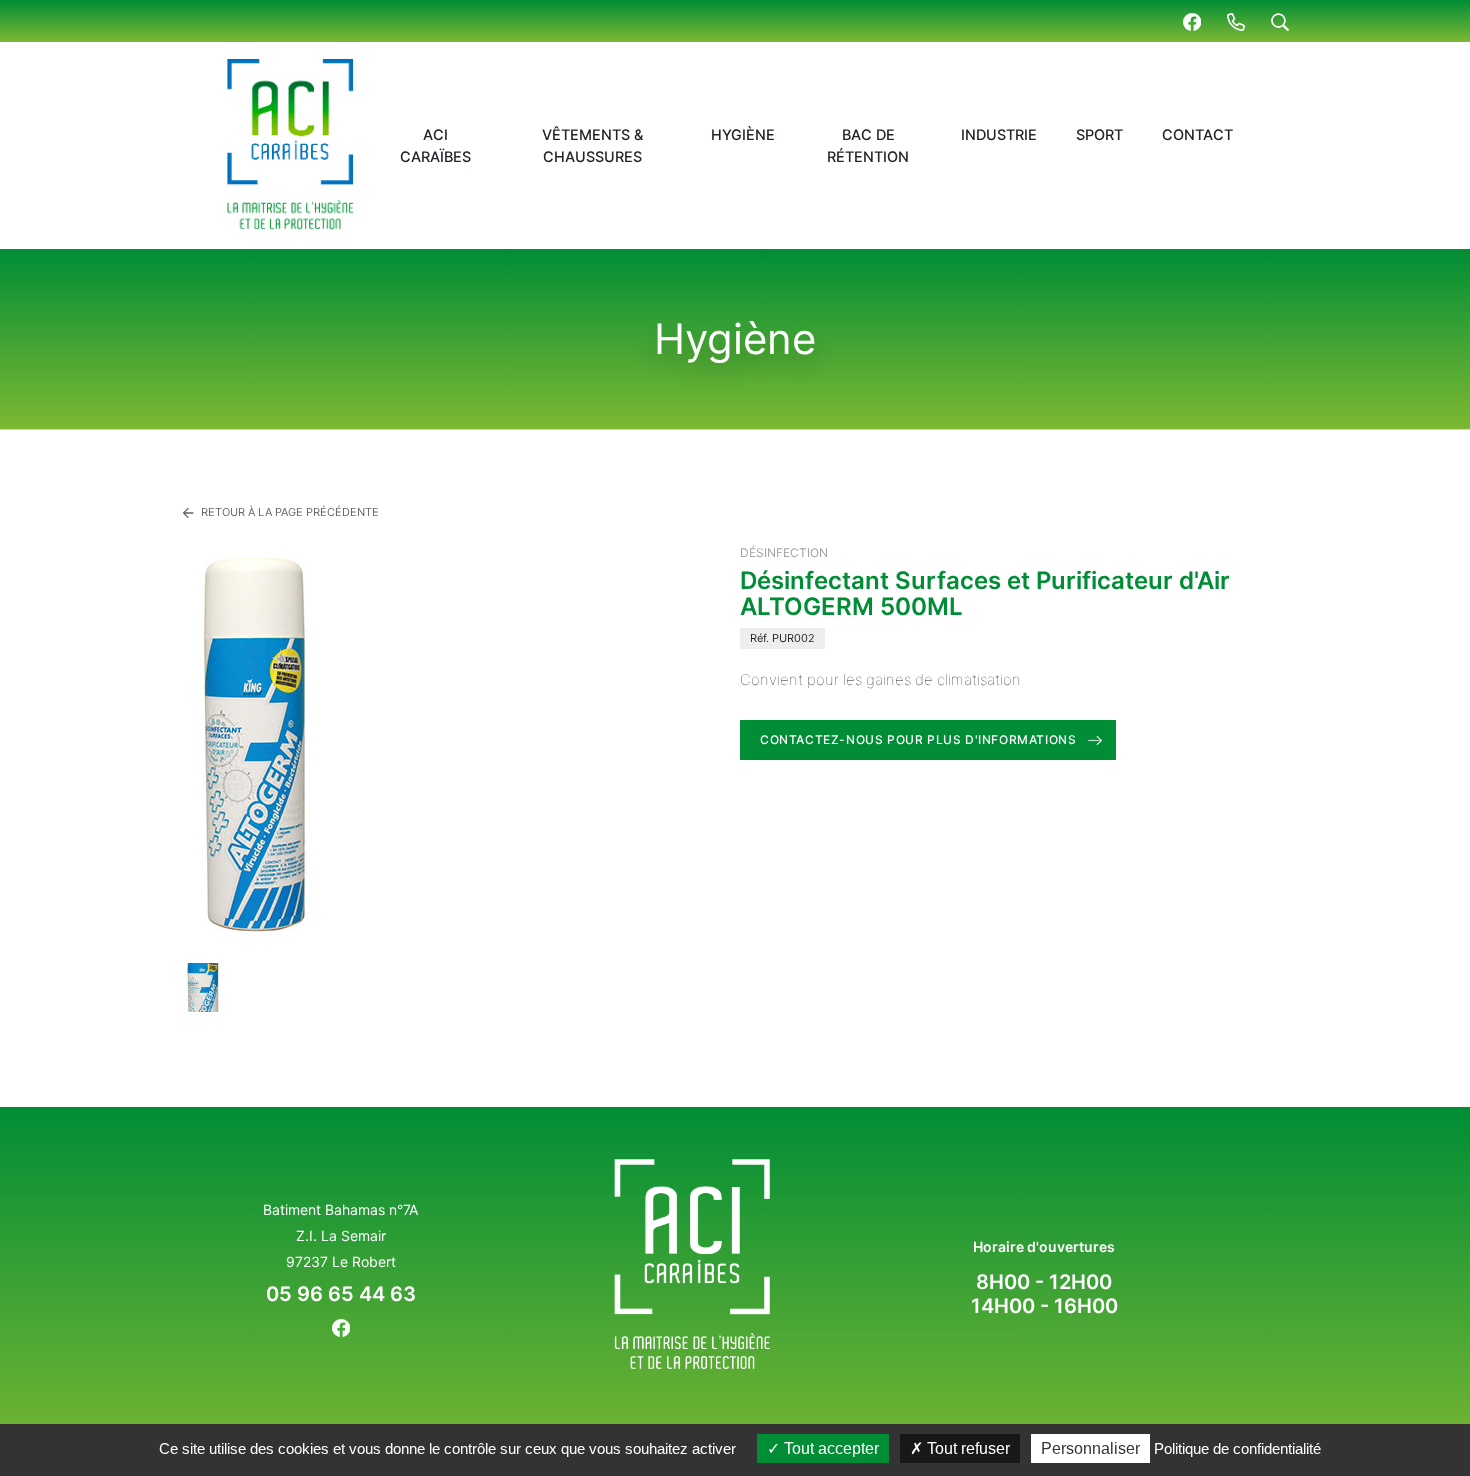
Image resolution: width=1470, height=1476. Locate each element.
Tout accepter (829, 1448)
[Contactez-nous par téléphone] (1236, 21)
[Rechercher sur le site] (1280, 21)
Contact (1197, 135)
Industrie (999, 135)
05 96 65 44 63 (341, 1294)
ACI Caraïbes (435, 146)
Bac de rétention (868, 146)
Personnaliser (1090, 1448)
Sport (1099, 135)
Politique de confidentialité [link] (1237, 1448)
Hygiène (743, 135)
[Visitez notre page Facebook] (1192, 21)
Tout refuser (966, 1448)
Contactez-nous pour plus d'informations (918, 739)
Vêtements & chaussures (592, 146)
